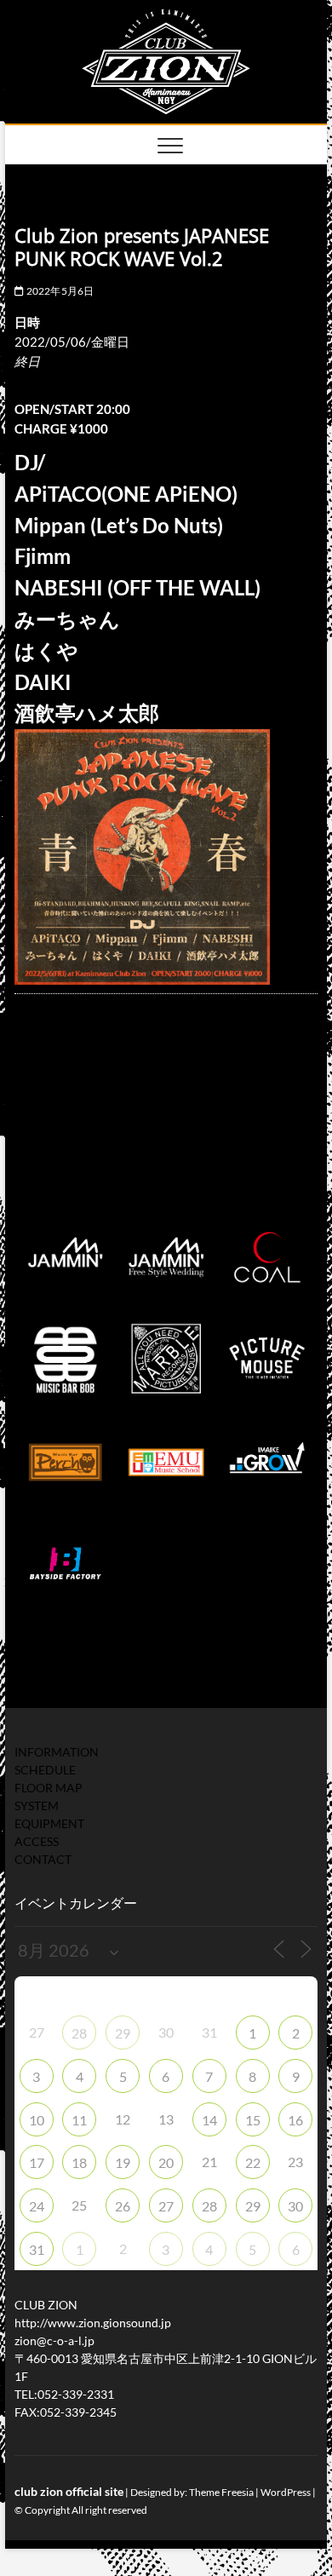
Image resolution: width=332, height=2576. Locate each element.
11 (79, 2120)
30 (295, 2206)
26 (123, 2206)
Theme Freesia (221, 2492)
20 (166, 2162)
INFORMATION (57, 1752)
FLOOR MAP (49, 1788)
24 (37, 2206)
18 (79, 2162)
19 (123, 2162)
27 (166, 2206)
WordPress (286, 2492)
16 (295, 2120)
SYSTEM (37, 1805)
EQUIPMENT (49, 1823)
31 (37, 2249)
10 (37, 2120)
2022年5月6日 (59, 291)
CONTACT (43, 1859)
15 (253, 2120)
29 (123, 2033)
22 (253, 2162)
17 (37, 2162)
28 (79, 2033)
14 (209, 2120)
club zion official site (69, 2491)
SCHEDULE (45, 1770)
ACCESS (37, 1841)
